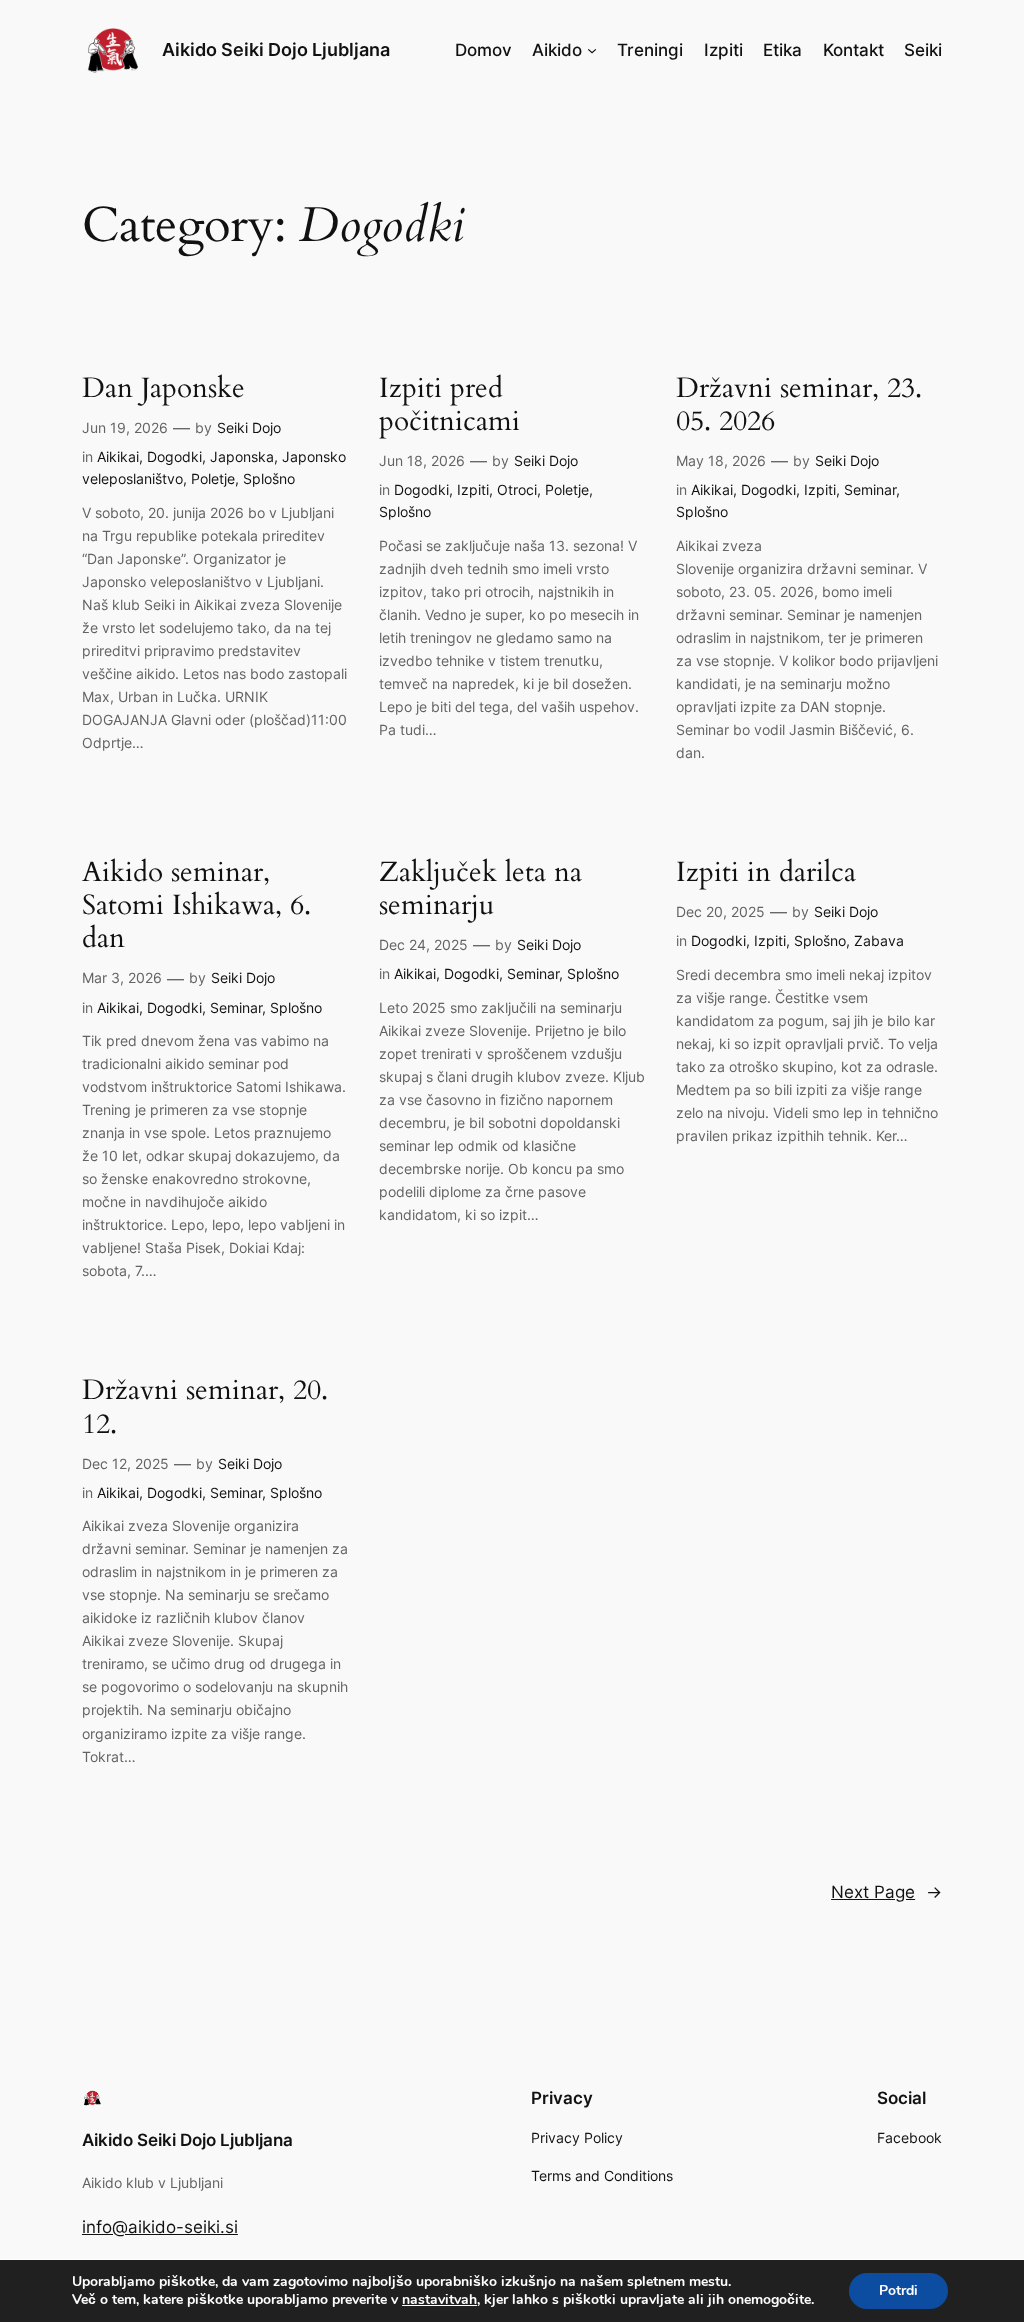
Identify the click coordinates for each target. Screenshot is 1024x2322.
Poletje (213, 478)
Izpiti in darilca (766, 872)
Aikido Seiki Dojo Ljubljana (276, 49)
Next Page (886, 1892)
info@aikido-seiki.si (160, 2227)
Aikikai (118, 456)
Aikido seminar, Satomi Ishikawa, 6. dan (196, 905)
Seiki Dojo (249, 427)
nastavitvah (439, 2300)
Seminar (870, 489)
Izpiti (473, 489)
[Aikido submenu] (592, 50)
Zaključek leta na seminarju (480, 889)
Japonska (242, 456)
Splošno (269, 478)
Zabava (879, 940)
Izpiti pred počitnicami (449, 405)
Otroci (517, 489)
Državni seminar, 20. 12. (205, 1407)
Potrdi (898, 2290)
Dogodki (174, 456)
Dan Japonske (163, 388)
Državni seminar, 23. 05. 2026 (799, 405)
